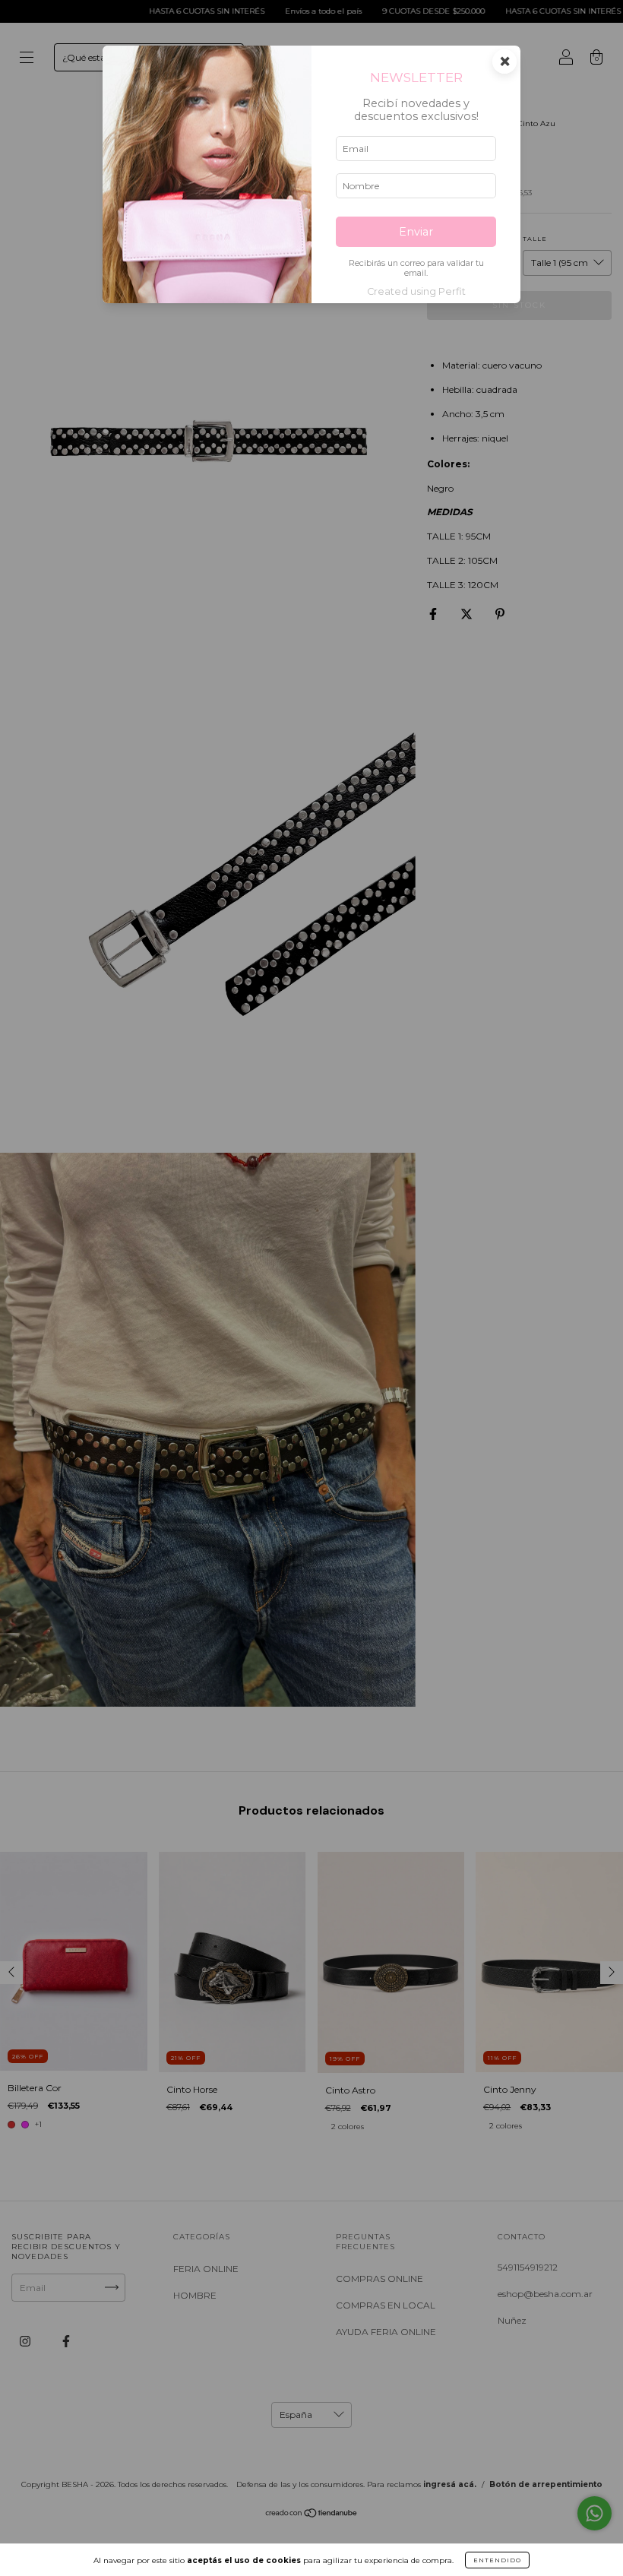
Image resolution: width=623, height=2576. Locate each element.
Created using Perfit (416, 291)
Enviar (416, 232)
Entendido (497, 2560)
